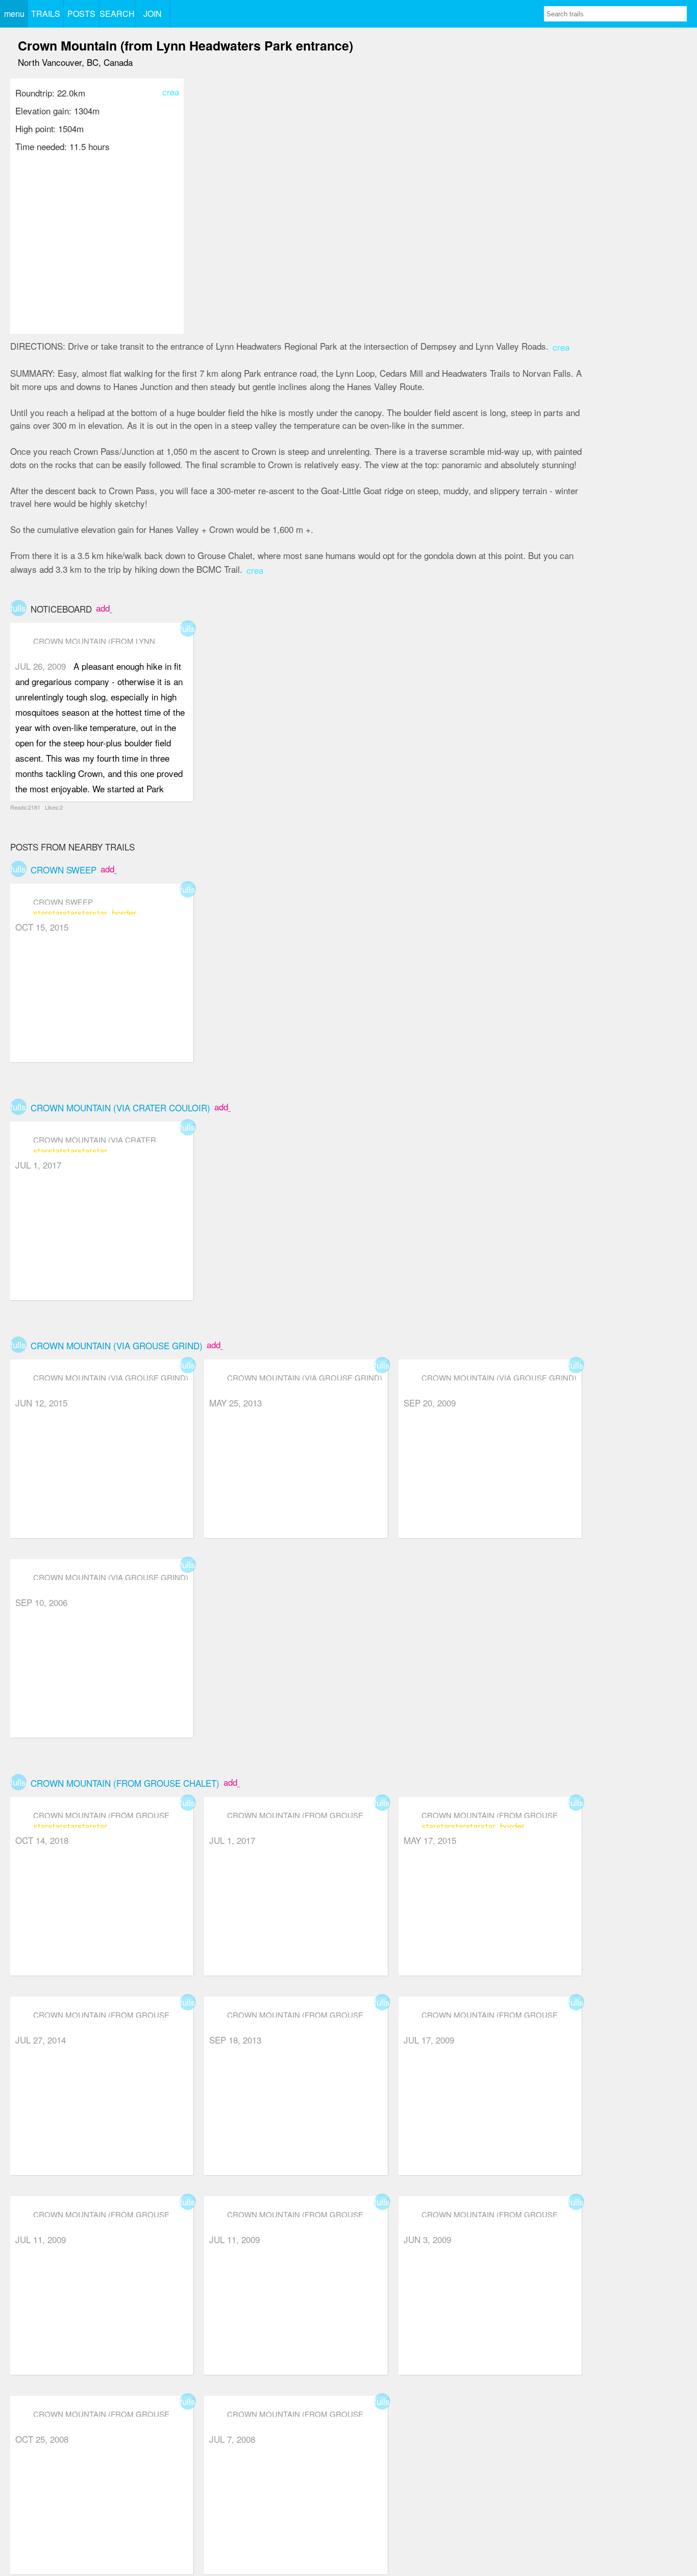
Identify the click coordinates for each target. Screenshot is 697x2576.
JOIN (153, 14)
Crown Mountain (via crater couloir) (120, 1108)
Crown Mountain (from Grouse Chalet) (125, 1783)
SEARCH (117, 14)
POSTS (81, 14)
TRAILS (46, 14)
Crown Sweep (64, 870)
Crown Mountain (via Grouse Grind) (117, 1345)
